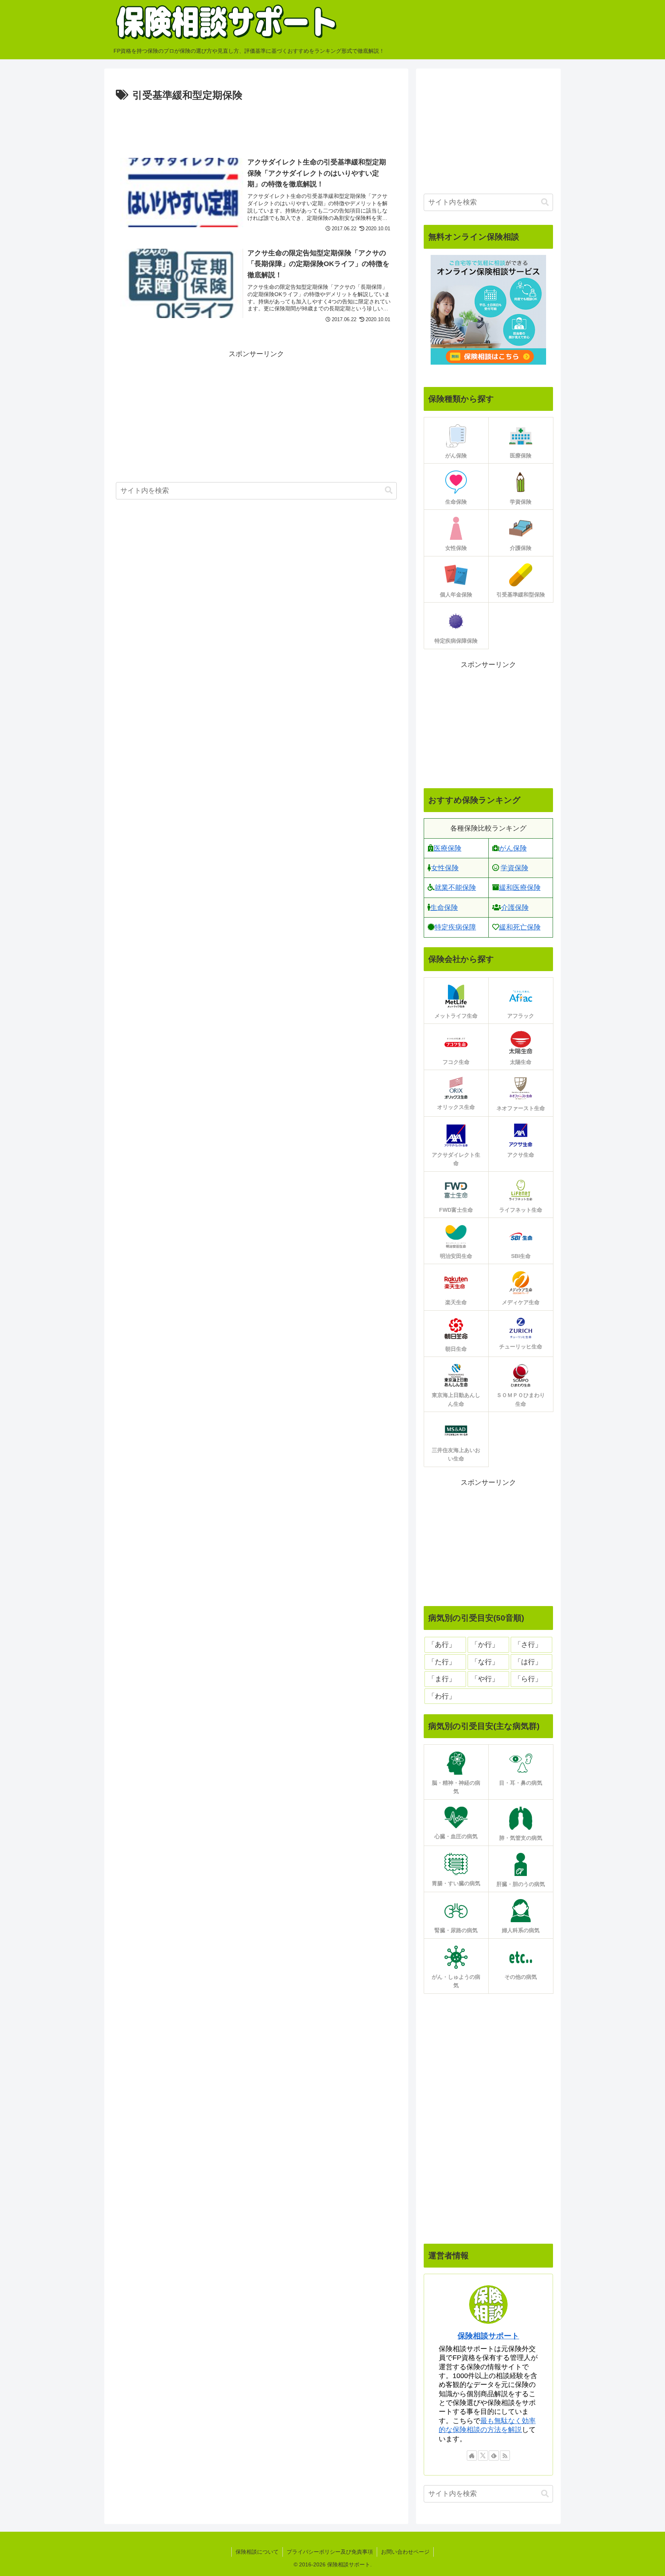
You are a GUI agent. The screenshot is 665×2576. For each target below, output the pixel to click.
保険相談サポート (488, 2336)
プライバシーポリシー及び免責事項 (330, 2552)
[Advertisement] (256, 126)
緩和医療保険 (520, 888)
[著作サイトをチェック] (472, 2455)
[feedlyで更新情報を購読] (494, 2455)
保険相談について (257, 2552)
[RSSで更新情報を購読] (505, 2455)
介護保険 (515, 908)
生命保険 (444, 908)
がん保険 (513, 848)
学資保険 (515, 868)
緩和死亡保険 (520, 927)
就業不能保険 (455, 888)
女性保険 (445, 868)
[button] (389, 490)
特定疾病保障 (455, 927)
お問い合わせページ (405, 2552)
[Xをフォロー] (483, 2455)
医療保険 (448, 848)
